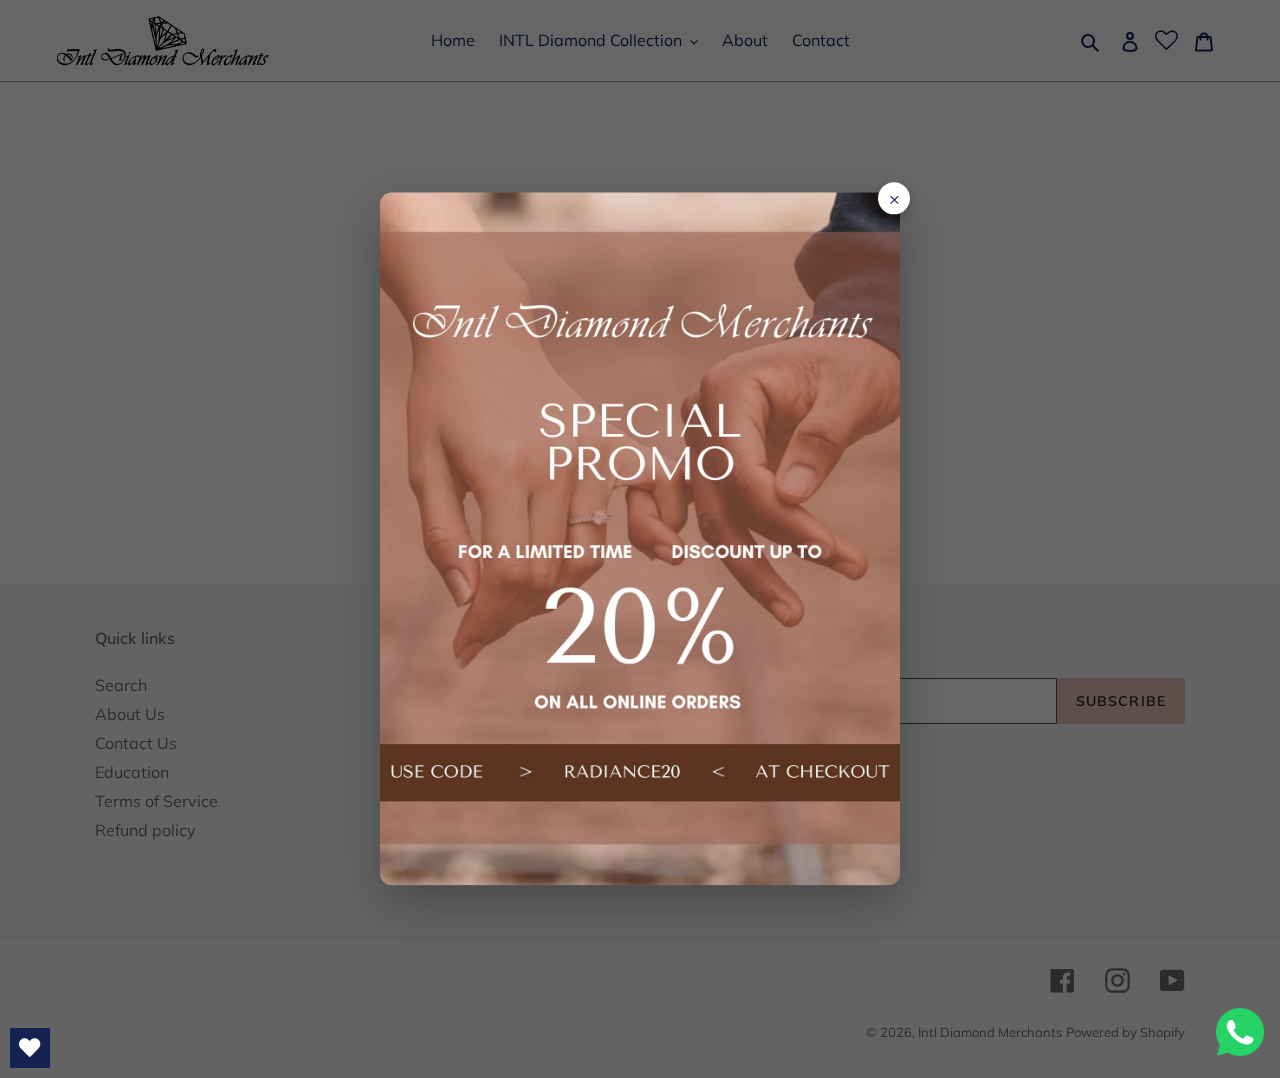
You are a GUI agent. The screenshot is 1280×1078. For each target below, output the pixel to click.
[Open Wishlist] (30, 1048)
